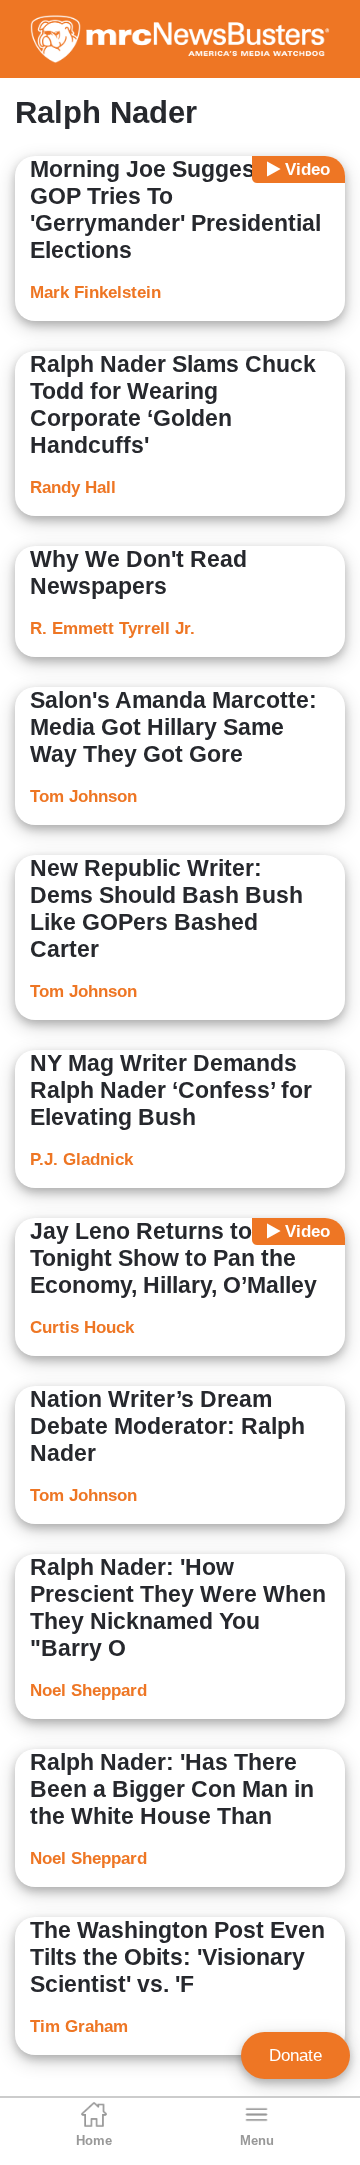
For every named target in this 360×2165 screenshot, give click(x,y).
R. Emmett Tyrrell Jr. (112, 628)
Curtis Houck (82, 1327)
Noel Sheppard (88, 1690)
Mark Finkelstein (95, 292)
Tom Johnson (83, 796)
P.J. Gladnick (81, 1159)
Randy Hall (73, 487)
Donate (295, 2055)
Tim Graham (79, 2026)
